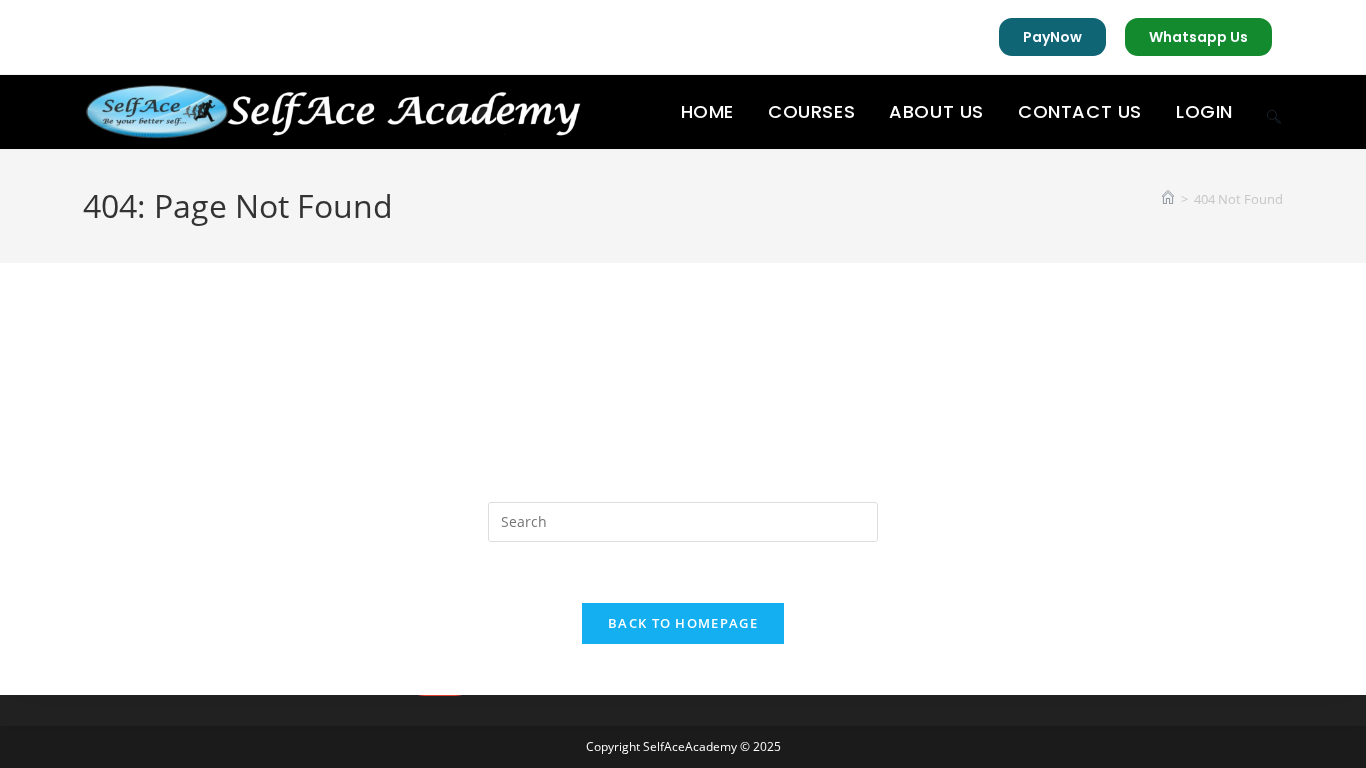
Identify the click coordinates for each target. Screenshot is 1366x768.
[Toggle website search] (1274, 112)
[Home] (1168, 199)
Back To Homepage (683, 623)
